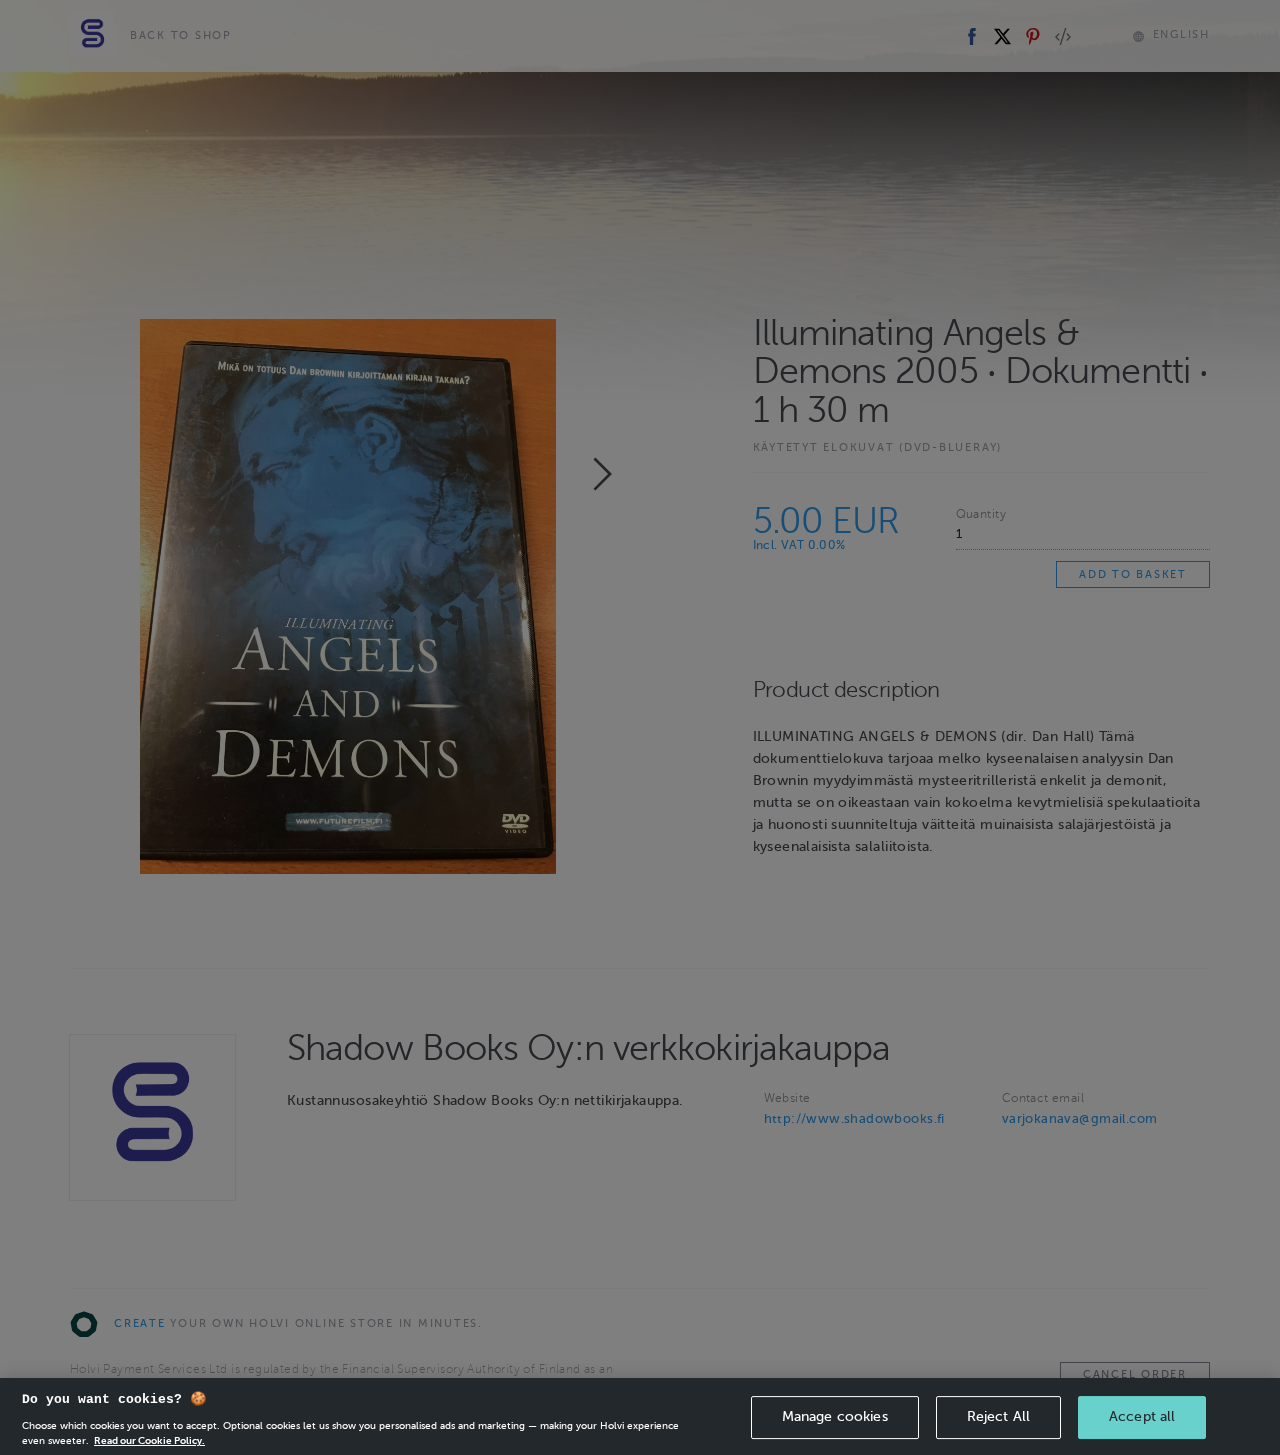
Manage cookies (835, 1416)
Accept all (1142, 1416)
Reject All (998, 1416)
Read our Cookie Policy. (149, 1439)
